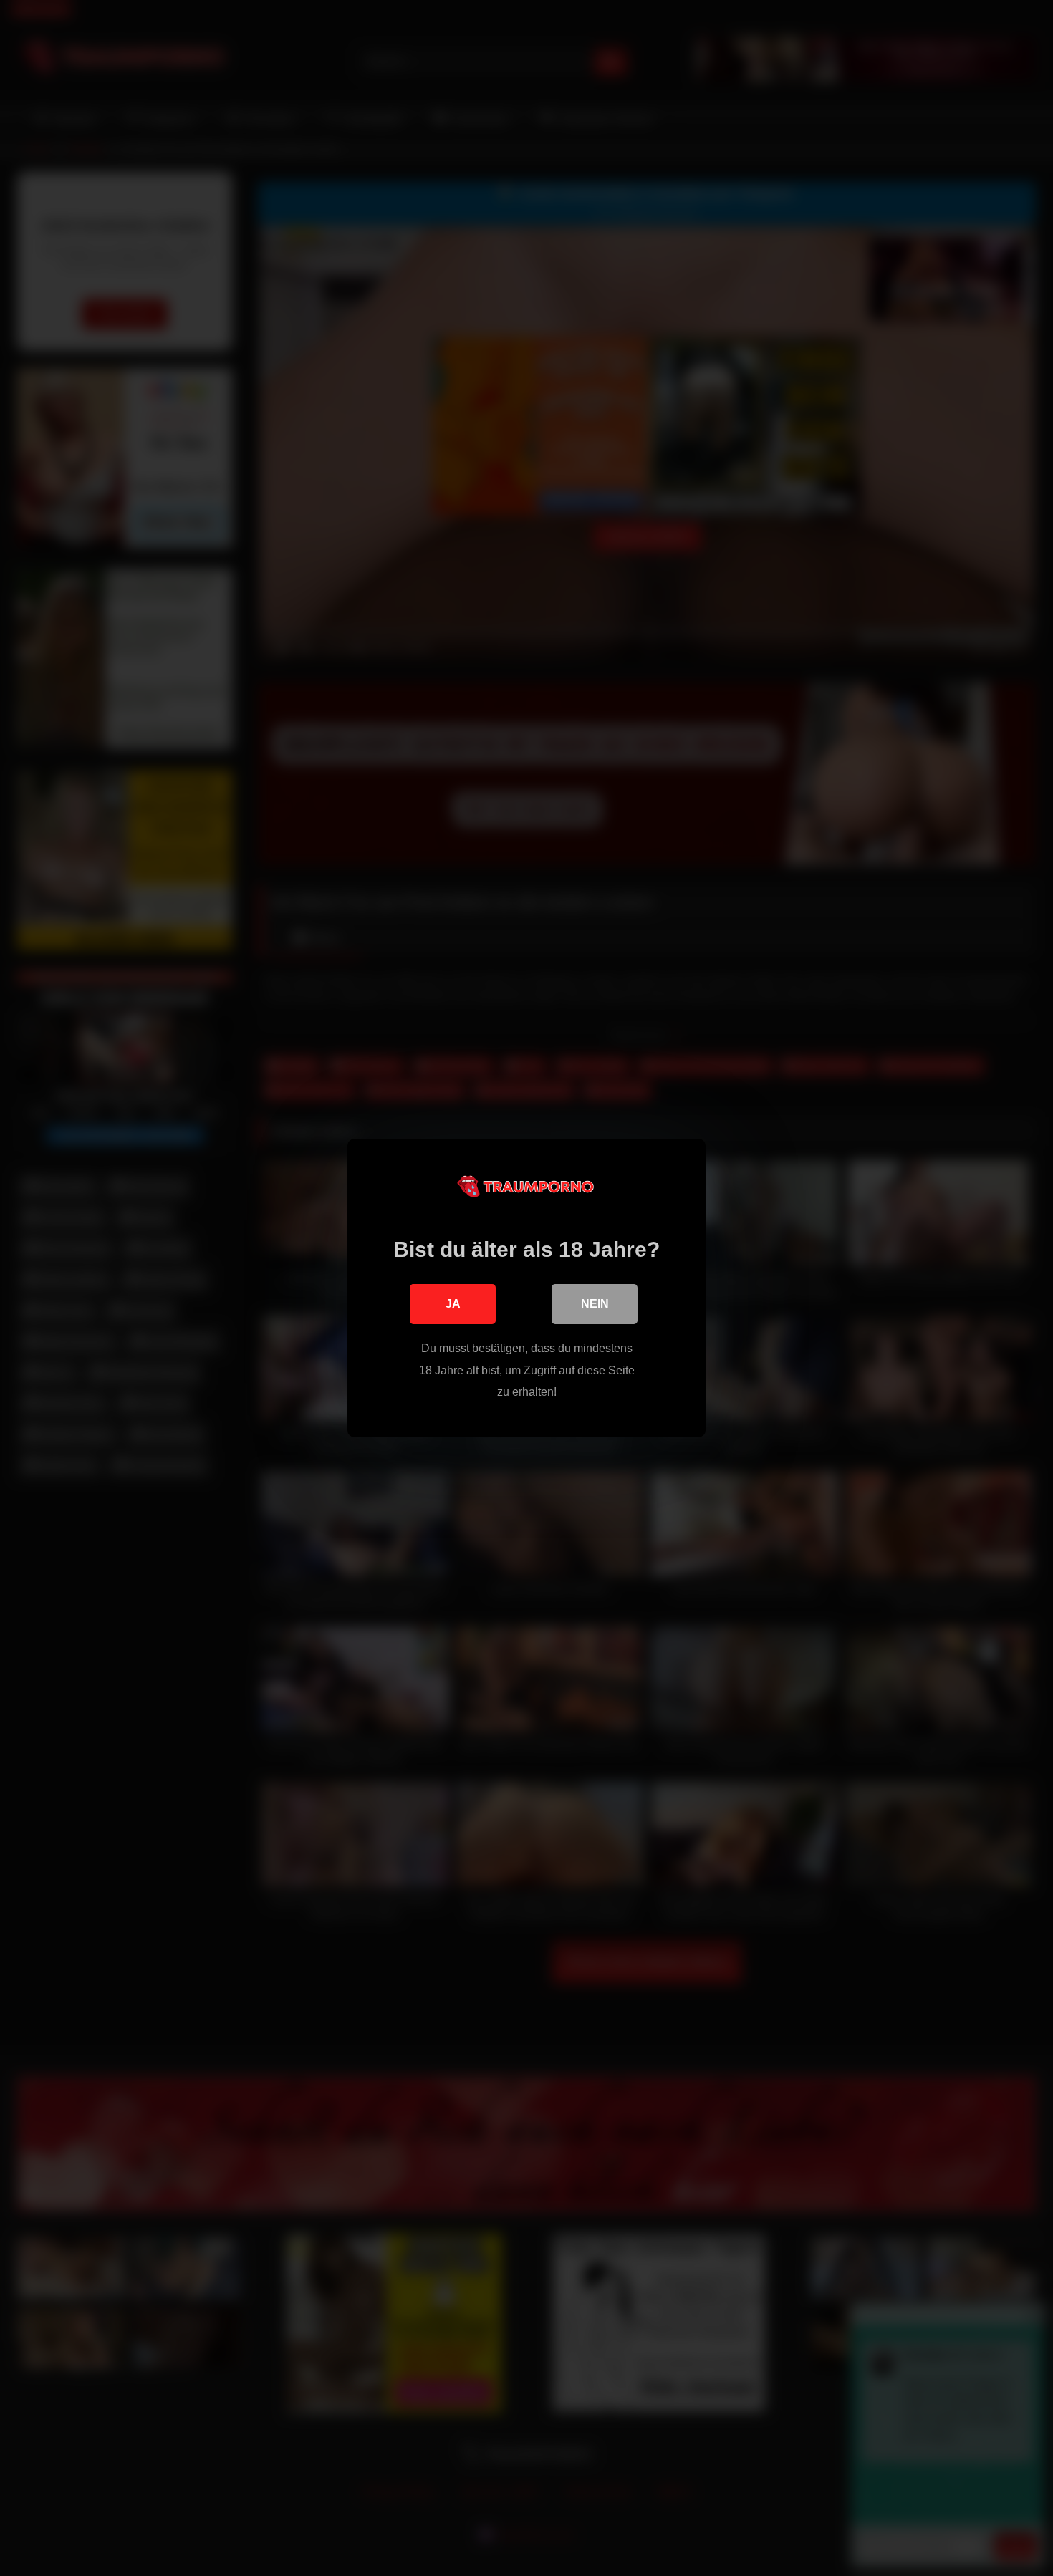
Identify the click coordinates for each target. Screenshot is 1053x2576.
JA (453, 1304)
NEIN (595, 1304)
